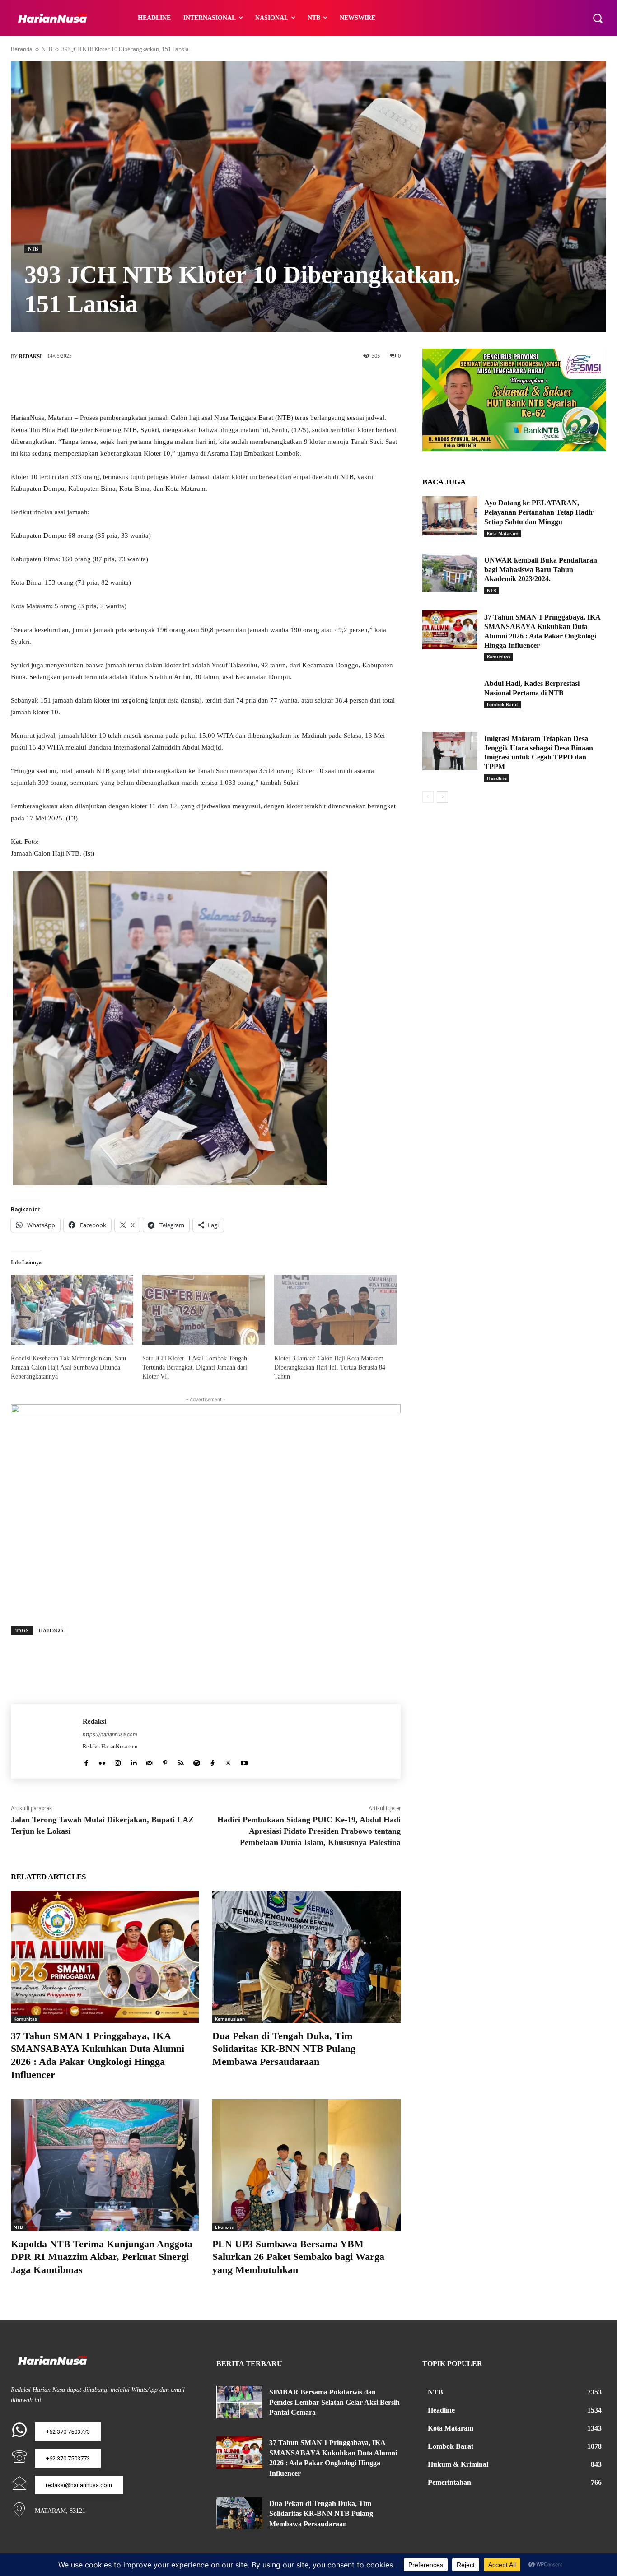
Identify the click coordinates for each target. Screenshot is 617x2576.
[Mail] (149, 1761)
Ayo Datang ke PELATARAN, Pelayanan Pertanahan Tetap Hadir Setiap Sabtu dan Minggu (539, 512)
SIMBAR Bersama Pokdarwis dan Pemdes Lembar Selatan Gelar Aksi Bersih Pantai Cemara (334, 2402)
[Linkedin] (133, 1761)
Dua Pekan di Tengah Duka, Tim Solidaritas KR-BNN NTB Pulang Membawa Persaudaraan (284, 2049)
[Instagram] (118, 1761)
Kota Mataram (503, 533)
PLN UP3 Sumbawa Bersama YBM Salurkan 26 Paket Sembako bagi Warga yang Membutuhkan (298, 2257)
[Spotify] (197, 1761)
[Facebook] (165, 386)
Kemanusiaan (230, 2019)
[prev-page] (428, 797)
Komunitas (25, 2019)
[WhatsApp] (246, 386)
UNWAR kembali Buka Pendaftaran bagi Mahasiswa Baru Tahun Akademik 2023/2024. (541, 570)
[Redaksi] (47, 1741)
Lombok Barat (502, 704)
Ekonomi (225, 2227)
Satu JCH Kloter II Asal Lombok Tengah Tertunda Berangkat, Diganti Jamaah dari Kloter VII (195, 1367)
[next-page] (442, 797)
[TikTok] (213, 1761)
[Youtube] (244, 1761)
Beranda (22, 49)
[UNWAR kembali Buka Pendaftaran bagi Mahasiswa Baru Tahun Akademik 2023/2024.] (450, 573)
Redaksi (30, 356)
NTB (47, 49)
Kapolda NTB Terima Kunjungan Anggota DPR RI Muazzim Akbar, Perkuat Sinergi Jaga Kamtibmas (102, 2257)
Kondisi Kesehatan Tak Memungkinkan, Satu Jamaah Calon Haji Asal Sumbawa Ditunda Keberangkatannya (68, 1367)
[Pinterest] (219, 386)
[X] (192, 386)
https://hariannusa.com (110, 1734)
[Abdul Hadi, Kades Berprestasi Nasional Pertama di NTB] (450, 696)
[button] (598, 18)
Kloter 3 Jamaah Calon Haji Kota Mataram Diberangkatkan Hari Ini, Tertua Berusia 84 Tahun (330, 1367)
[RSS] (181, 1761)
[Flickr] (102, 1761)
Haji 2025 (51, 1630)
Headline (497, 778)
